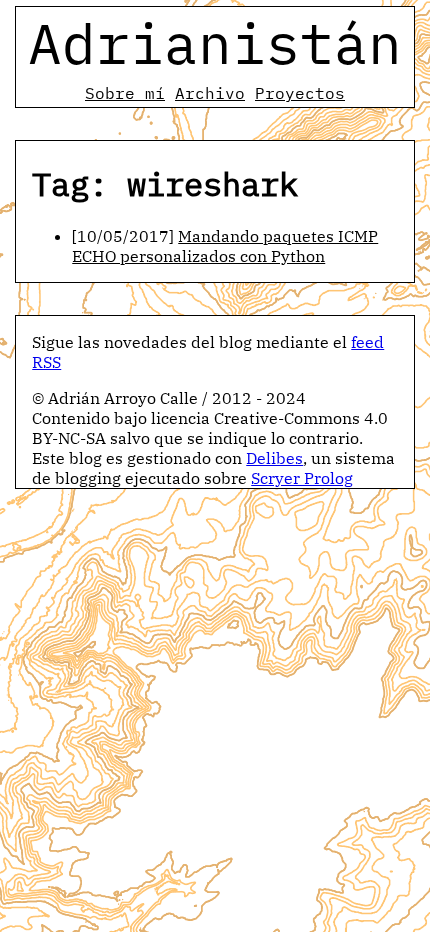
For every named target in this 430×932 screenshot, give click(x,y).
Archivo (210, 93)
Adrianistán (215, 43)
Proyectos (300, 93)
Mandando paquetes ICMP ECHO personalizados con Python (225, 246)
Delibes (274, 458)
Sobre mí (125, 93)
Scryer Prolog (302, 478)
